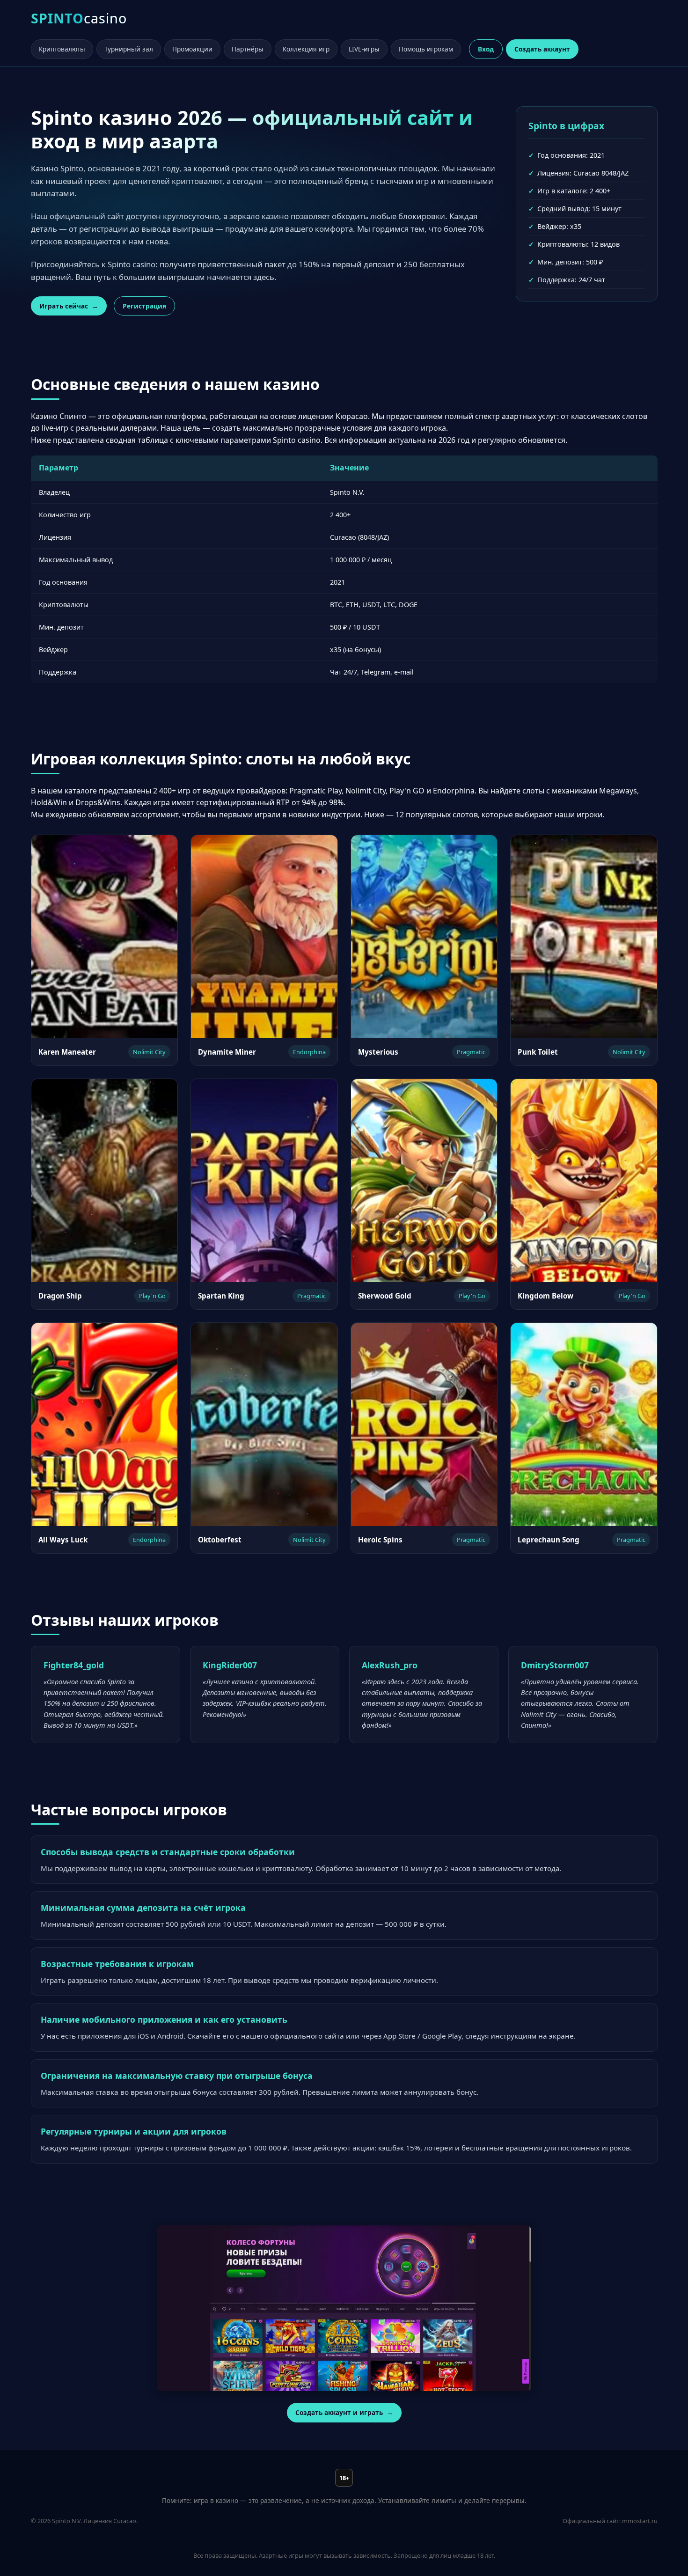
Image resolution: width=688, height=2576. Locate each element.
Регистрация (144, 306)
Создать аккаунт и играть (339, 2412)
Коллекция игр (306, 49)
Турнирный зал (129, 49)
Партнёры (248, 49)
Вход (486, 49)
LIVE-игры (364, 49)
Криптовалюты (62, 49)
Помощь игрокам (426, 49)
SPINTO (79, 18)
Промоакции (192, 49)
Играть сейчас (64, 306)
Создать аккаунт (542, 49)
